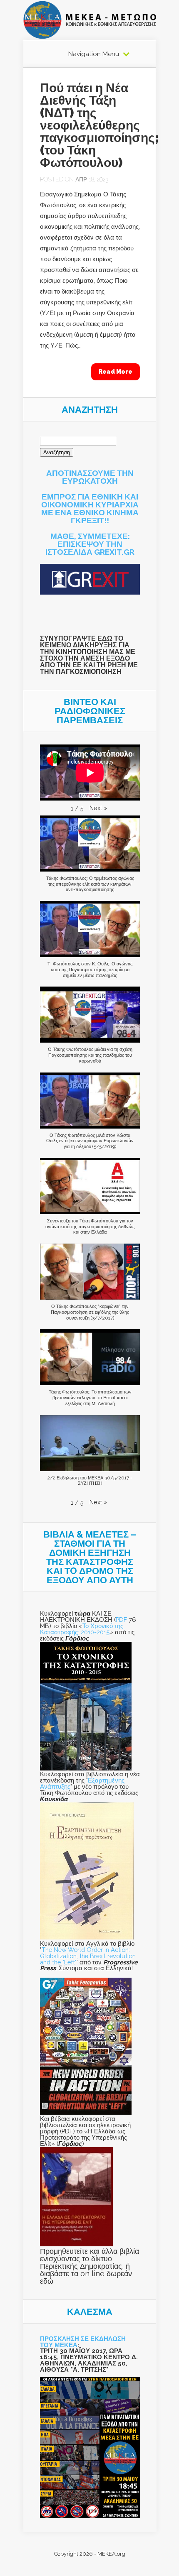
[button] (98, 808)
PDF (121, 1620)
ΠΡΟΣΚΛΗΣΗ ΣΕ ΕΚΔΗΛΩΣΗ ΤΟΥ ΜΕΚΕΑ (83, 2342)
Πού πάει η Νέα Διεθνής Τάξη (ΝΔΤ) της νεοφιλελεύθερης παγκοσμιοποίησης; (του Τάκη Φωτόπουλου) (99, 125)
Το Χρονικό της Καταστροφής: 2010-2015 (82, 1629)
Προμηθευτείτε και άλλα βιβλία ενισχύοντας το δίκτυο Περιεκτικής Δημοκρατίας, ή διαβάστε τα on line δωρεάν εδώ (89, 2266)
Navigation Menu (94, 54)
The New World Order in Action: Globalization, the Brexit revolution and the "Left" (88, 1956)
